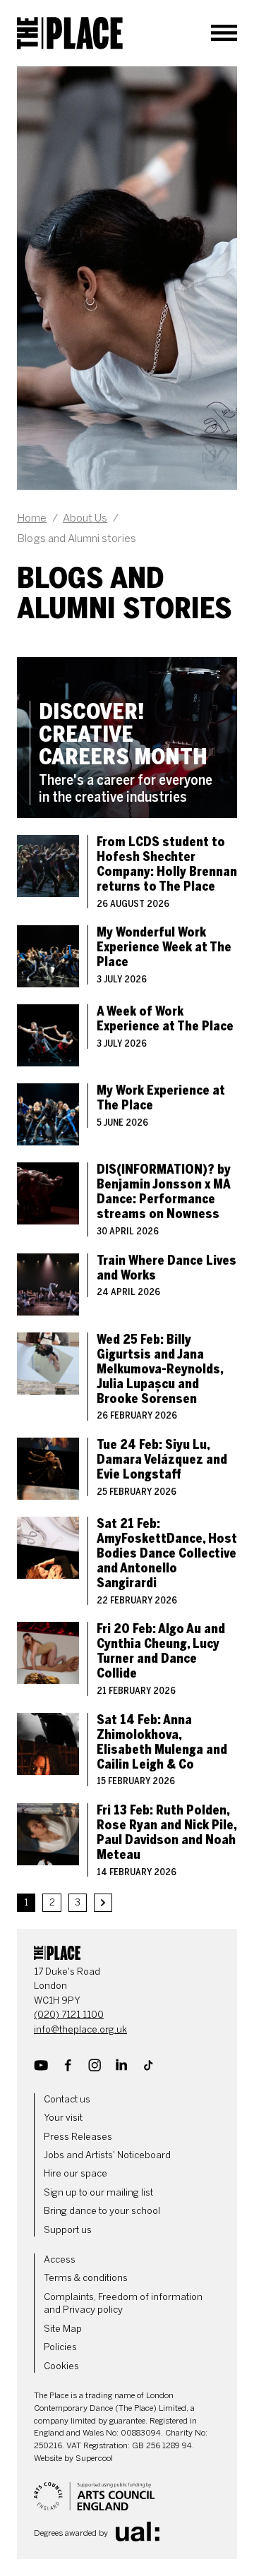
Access (60, 2259)
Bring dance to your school (102, 2211)
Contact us (67, 2099)
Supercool (94, 2458)
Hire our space (75, 2173)
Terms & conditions (86, 2278)
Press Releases (78, 2137)
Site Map (63, 2329)
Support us (68, 2230)
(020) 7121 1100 (69, 2015)
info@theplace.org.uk (80, 2029)
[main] (127, 989)
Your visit (63, 2118)
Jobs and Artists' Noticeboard (107, 2155)
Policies (60, 2347)
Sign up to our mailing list (98, 2192)
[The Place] (70, 33)
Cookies (61, 2366)
